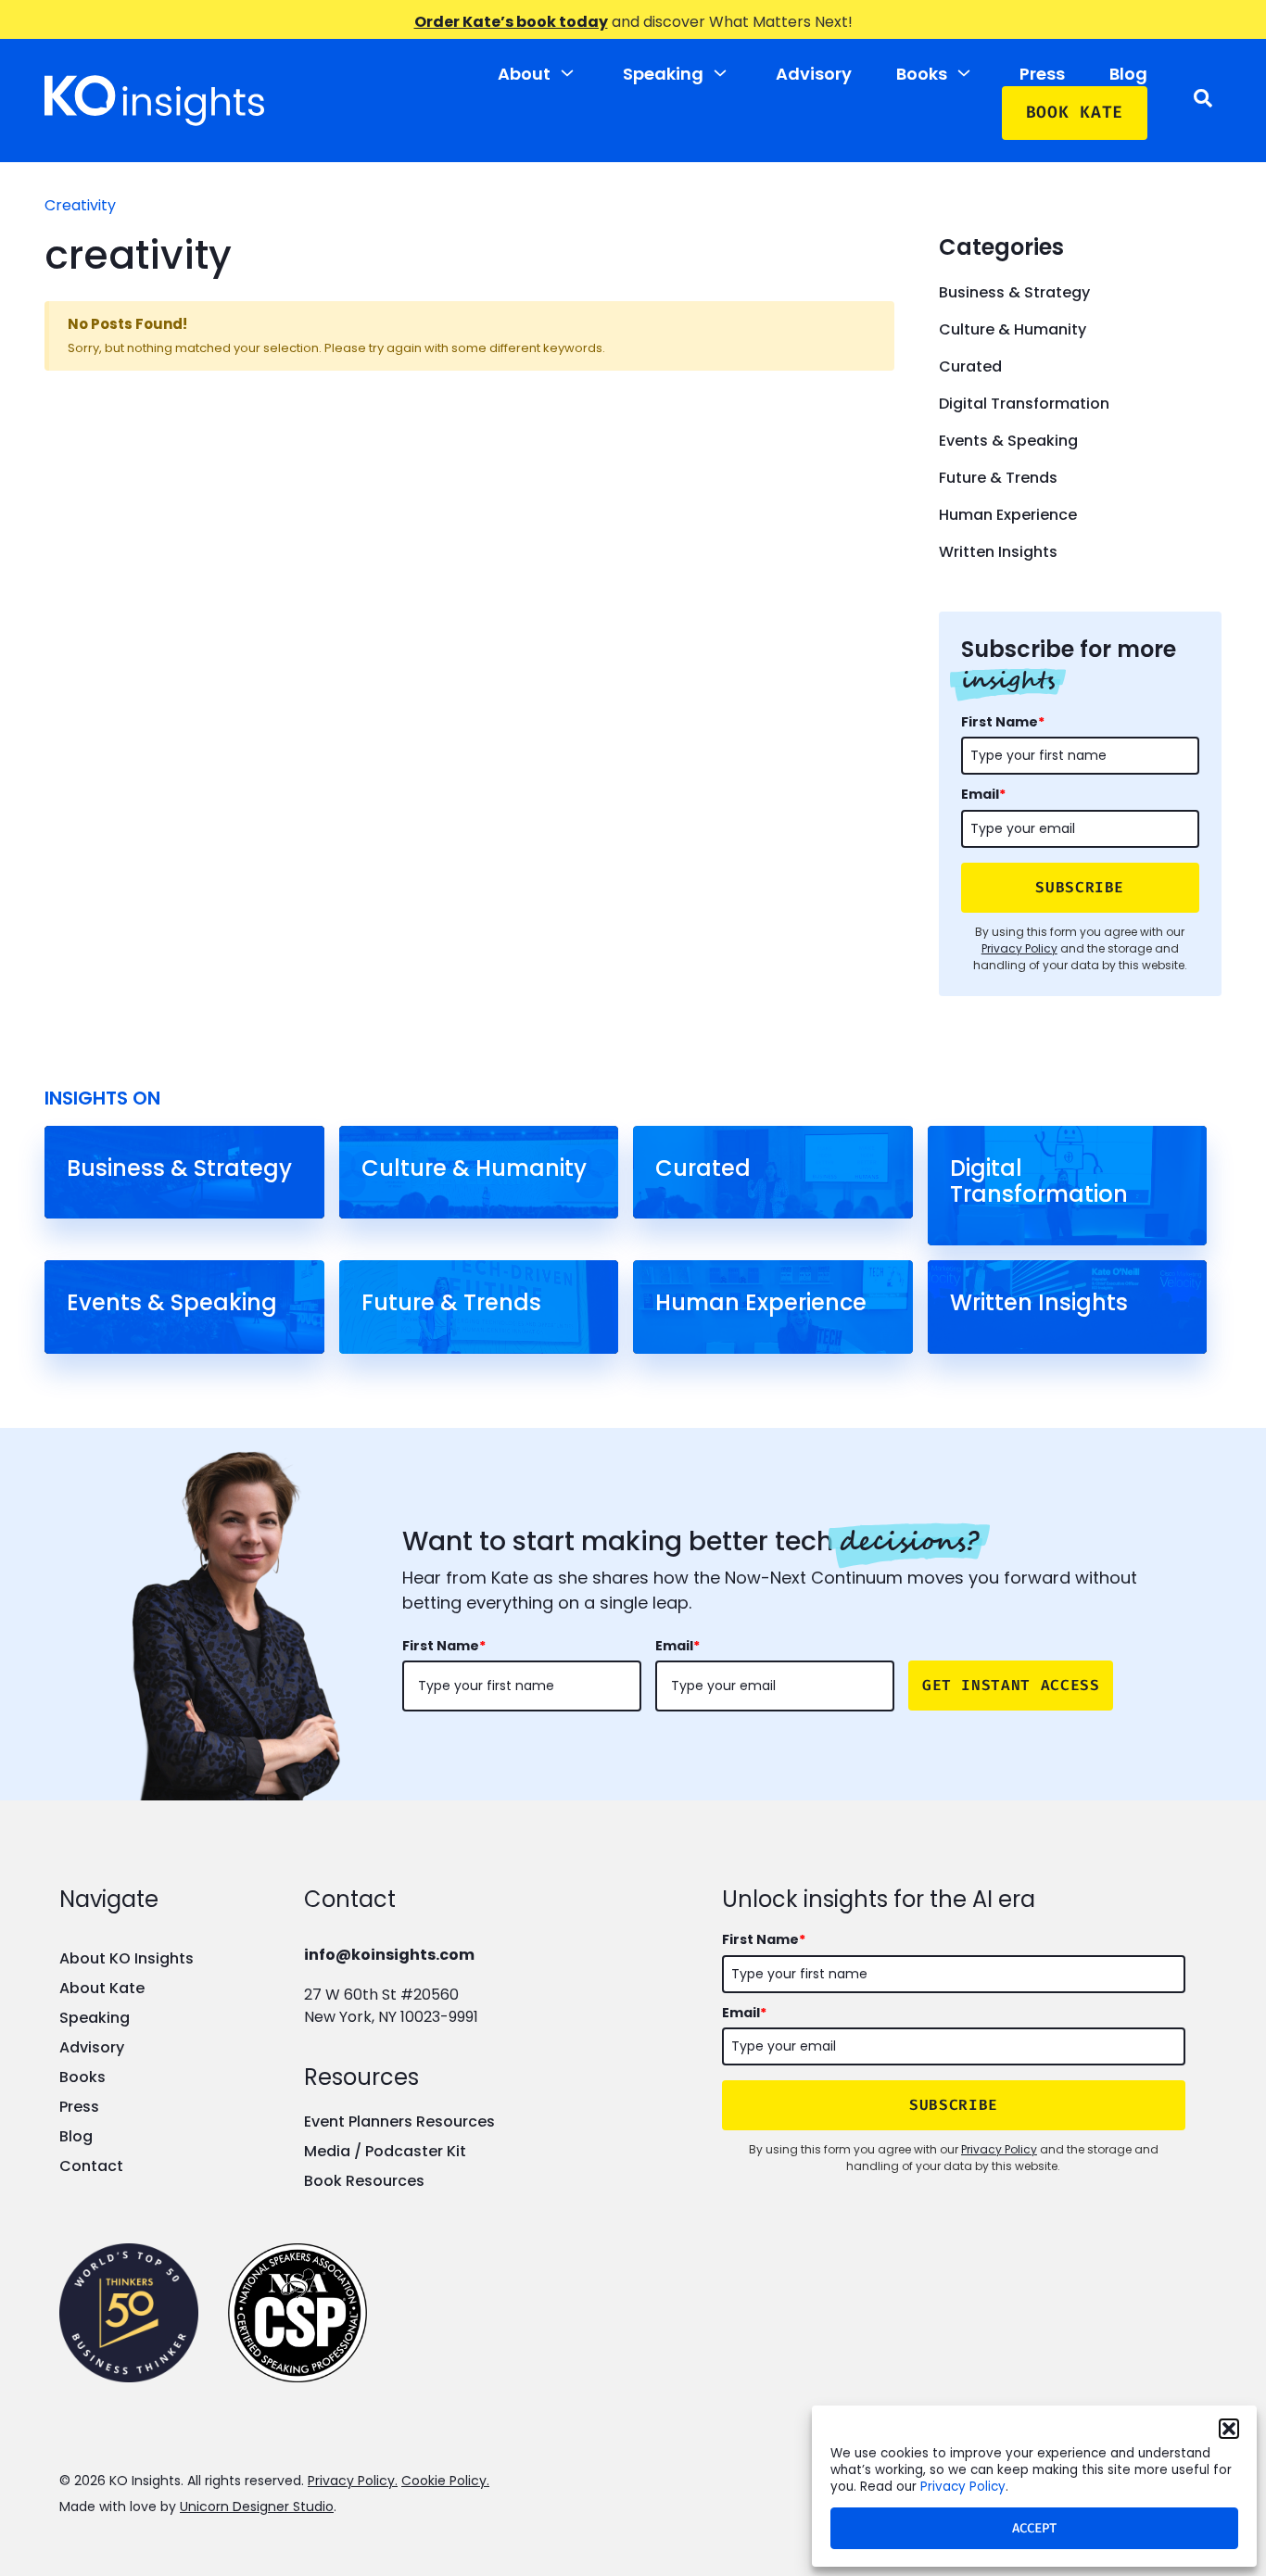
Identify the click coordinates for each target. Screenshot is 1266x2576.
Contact (91, 2166)
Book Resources (364, 2181)
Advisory (814, 74)
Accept (1034, 2528)
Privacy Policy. (353, 2481)
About (524, 74)
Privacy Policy (963, 2487)
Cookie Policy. (445, 2481)
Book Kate (1075, 112)
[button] (1229, 2429)
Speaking (663, 74)
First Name (1003, 722)
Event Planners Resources (399, 2121)
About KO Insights (127, 1958)
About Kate (102, 1988)
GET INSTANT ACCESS (1011, 1685)
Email (983, 794)
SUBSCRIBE (1080, 887)
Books (922, 74)
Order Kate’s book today (511, 22)
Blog (1128, 74)
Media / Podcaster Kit (385, 2151)
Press (1042, 74)
